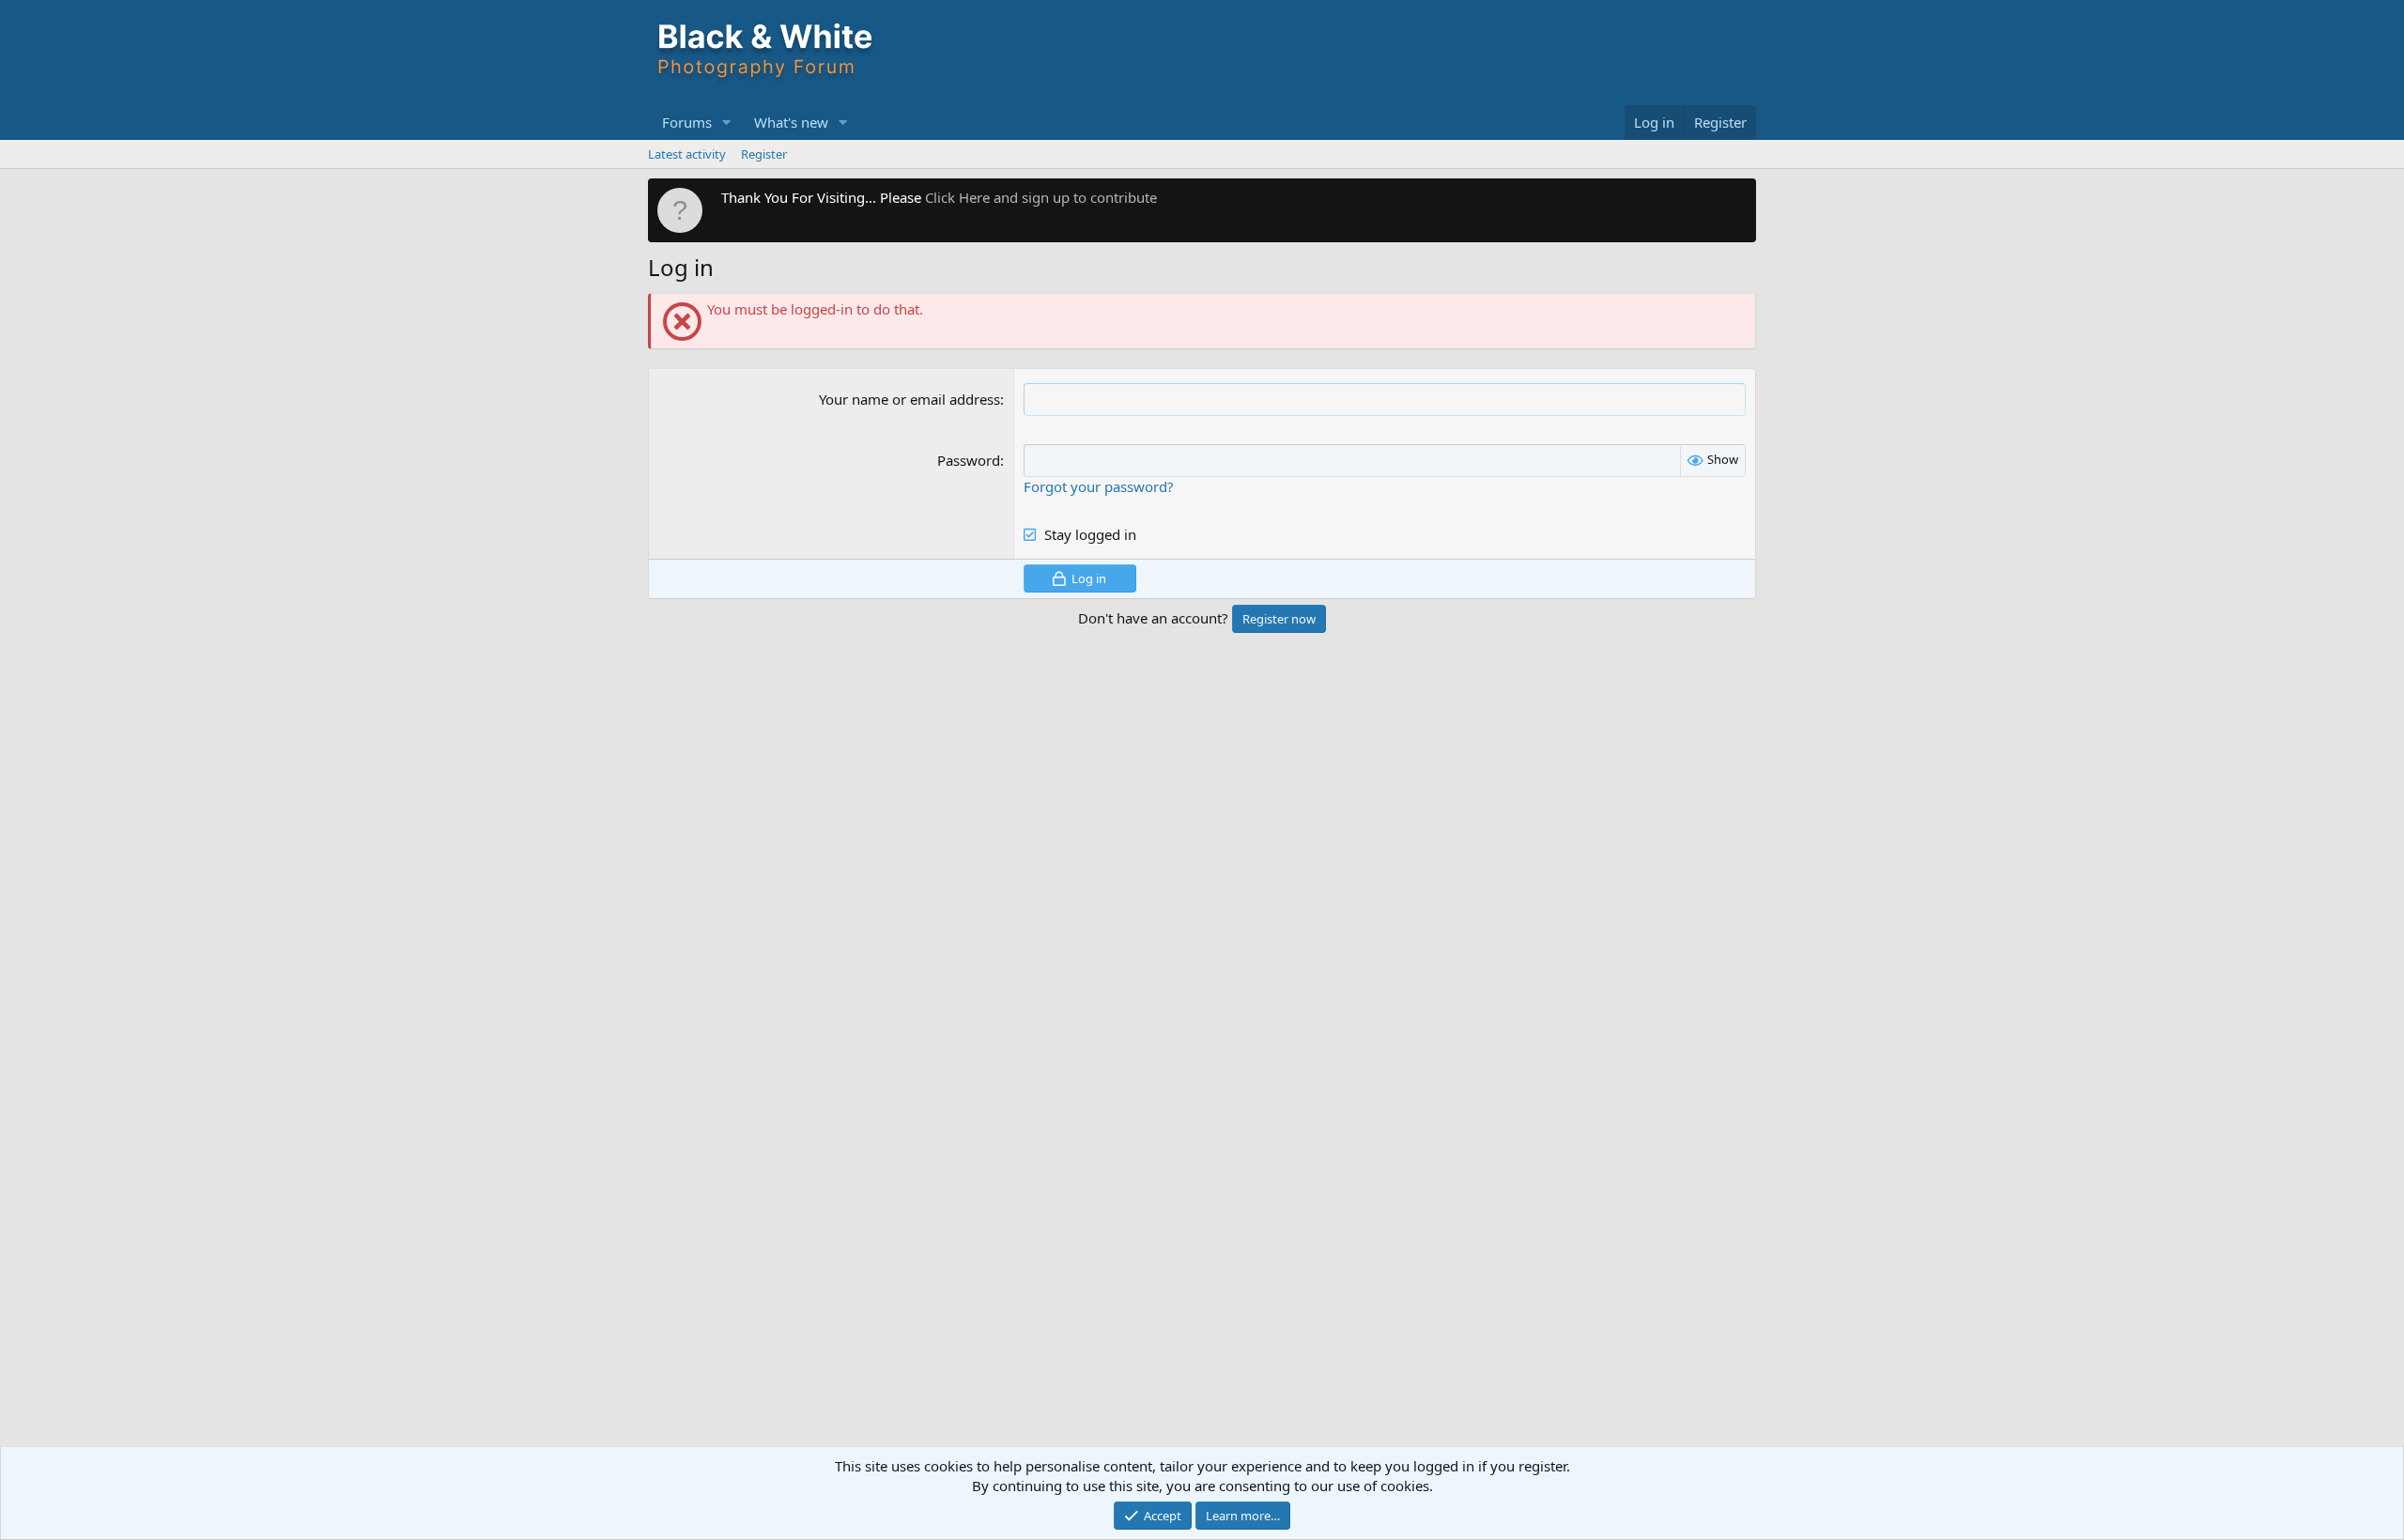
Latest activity (687, 154)
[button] (727, 123)
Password (969, 460)
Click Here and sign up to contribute (1041, 197)
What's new (791, 122)
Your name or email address (909, 399)
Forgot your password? (1099, 486)
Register (764, 154)
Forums (687, 122)
